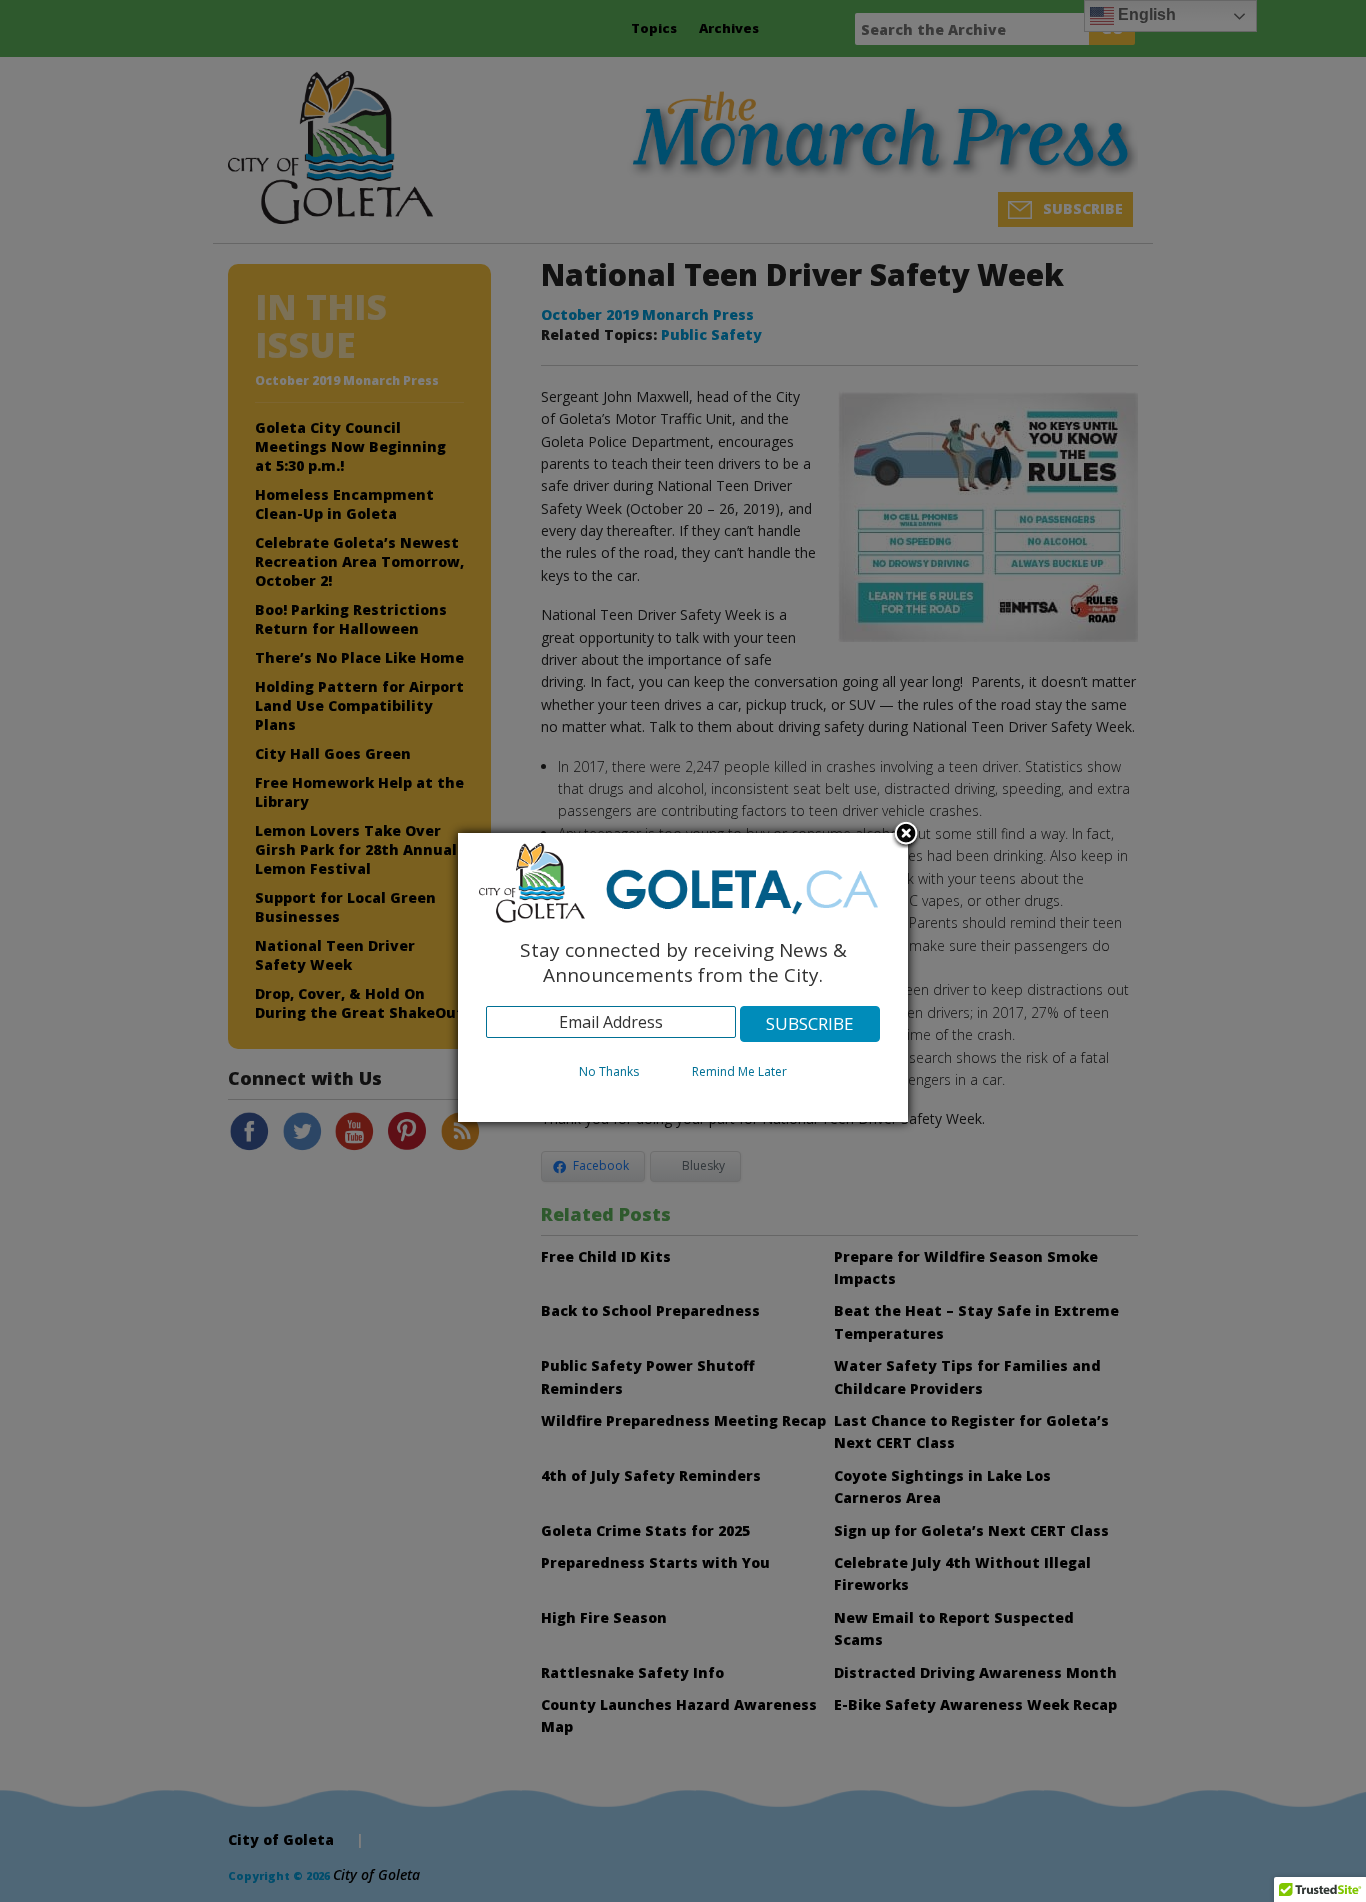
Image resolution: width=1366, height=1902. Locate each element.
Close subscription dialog (906, 835)
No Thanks (609, 1071)
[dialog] (683, 977)
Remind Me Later (739, 1071)
